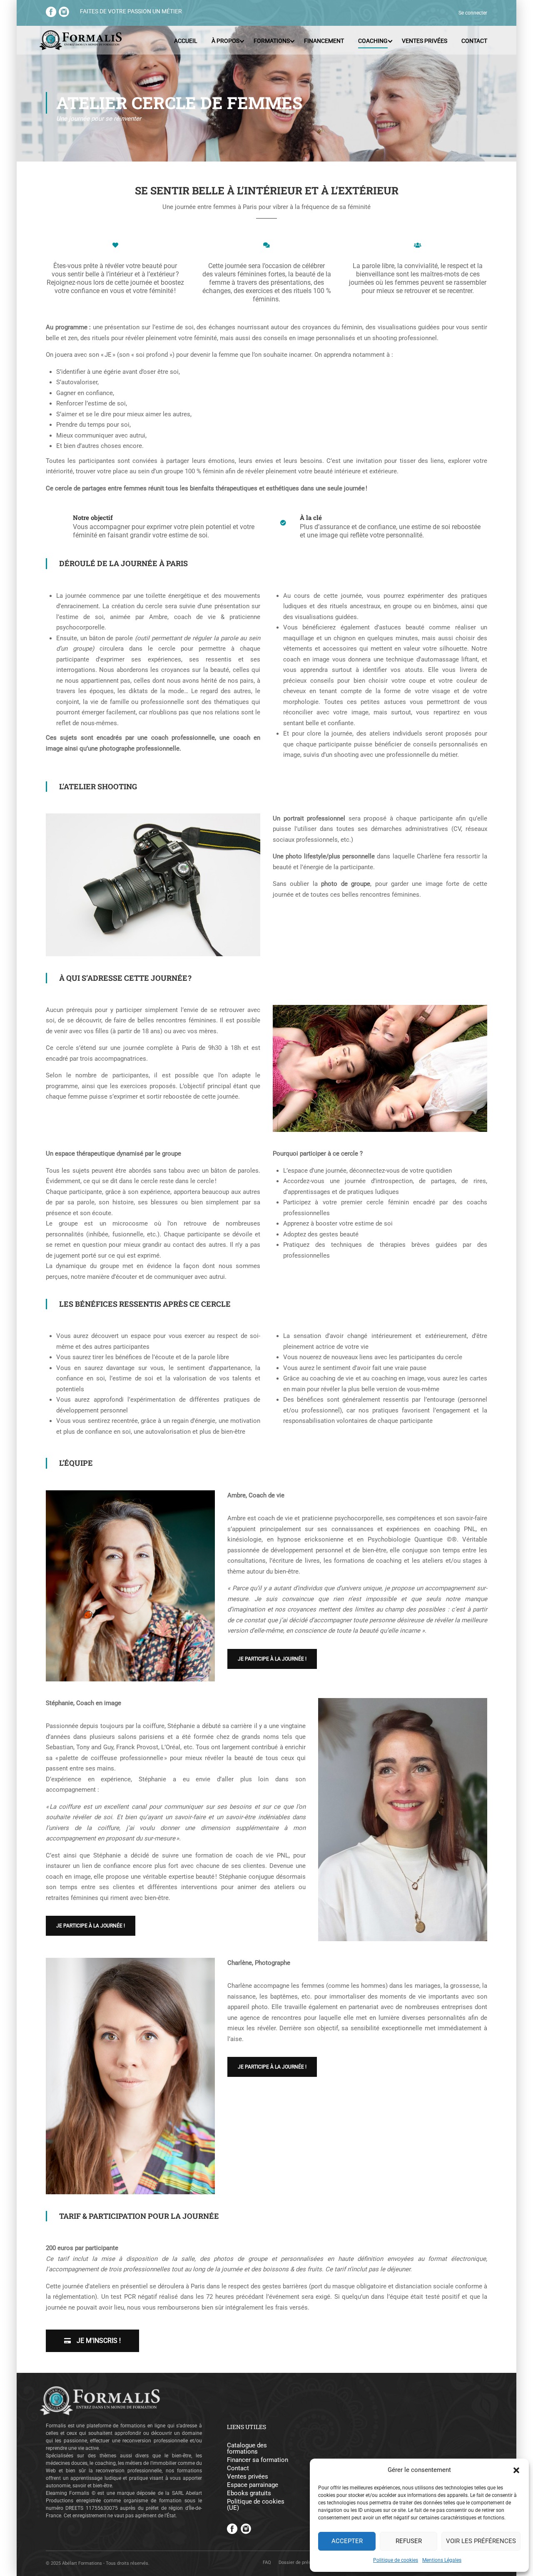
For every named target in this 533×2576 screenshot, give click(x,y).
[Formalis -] (80, 41)
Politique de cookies (396, 2560)
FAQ (267, 2562)
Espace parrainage (253, 2485)
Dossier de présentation (303, 2562)
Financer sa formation (258, 2460)
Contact (474, 41)
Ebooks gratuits (249, 2493)
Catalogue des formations (247, 2449)
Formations (272, 41)
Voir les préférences (481, 2541)
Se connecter (473, 13)
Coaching (373, 41)
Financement (324, 41)
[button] (516, 2470)
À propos (225, 41)
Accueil (186, 41)
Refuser (409, 2541)
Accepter (347, 2541)
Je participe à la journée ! (272, 1659)
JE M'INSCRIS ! (98, 2341)
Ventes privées (425, 41)
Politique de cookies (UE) (256, 2505)
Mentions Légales (442, 2560)
